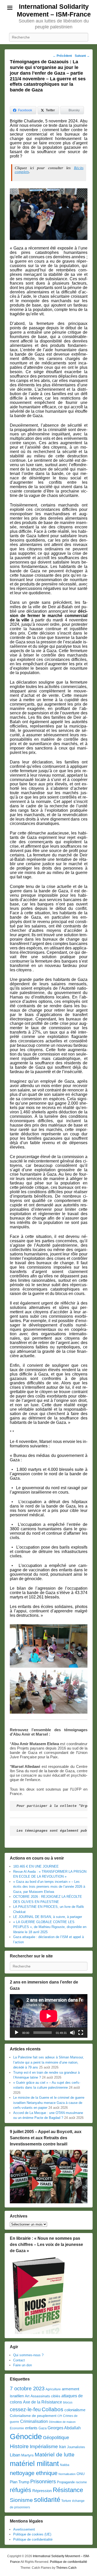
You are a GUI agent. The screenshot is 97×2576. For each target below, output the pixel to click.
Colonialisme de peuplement (33, 2416)
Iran (62, 2447)
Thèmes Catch (66, 2568)
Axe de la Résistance (43, 2402)
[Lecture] (17, 2033)
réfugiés (21, 2490)
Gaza (43, 2428)
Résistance (68, 2490)
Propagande (66, 2482)
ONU (81, 2474)
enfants (31, 2428)
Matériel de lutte (55, 2454)
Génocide (26, 2436)
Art (27, 2396)
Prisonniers (43, 2481)
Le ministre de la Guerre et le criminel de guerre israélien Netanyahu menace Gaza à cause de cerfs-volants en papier (49, 2103)
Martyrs (27, 2455)
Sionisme (21, 2500)
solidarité (47, 2500)
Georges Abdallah (64, 2428)
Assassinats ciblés (45, 2396)
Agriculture (53, 2389)
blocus (68, 2402)
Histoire (19, 2446)
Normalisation (67, 2474)
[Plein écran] (81, 2033)
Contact (19, 2360)
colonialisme (75, 2410)
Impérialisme (44, 2446)
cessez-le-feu (25, 2409)
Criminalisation (34, 2421)
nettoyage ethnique (34, 2473)
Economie (17, 2428)
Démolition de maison (62, 2422)
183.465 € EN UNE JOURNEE (36, 1866)
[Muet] (72, 2033)
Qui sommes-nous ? (28, 2355)
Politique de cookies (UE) (32, 2534)
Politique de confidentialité (33, 2539)
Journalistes (76, 2447)
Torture (66, 2501)
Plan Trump (20, 2482)
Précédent (62, 56)
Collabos (53, 2409)
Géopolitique (56, 2438)
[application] (49, 2016)
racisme (81, 2482)
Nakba (65, 2465)
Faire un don (23, 2365)
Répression (42, 2491)
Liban (15, 2455)
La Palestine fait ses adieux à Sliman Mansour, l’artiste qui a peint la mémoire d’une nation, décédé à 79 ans (48, 2062)
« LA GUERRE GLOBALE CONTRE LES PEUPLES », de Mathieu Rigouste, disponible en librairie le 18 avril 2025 (50, 1927)
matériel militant (34, 2464)
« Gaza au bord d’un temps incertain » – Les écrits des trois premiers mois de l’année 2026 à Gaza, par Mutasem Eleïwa (49, 1887)
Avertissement (24, 2529)
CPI (60, 2416)
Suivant (82, 56)
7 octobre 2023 (27, 2388)
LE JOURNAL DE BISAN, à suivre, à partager (48, 1917)
